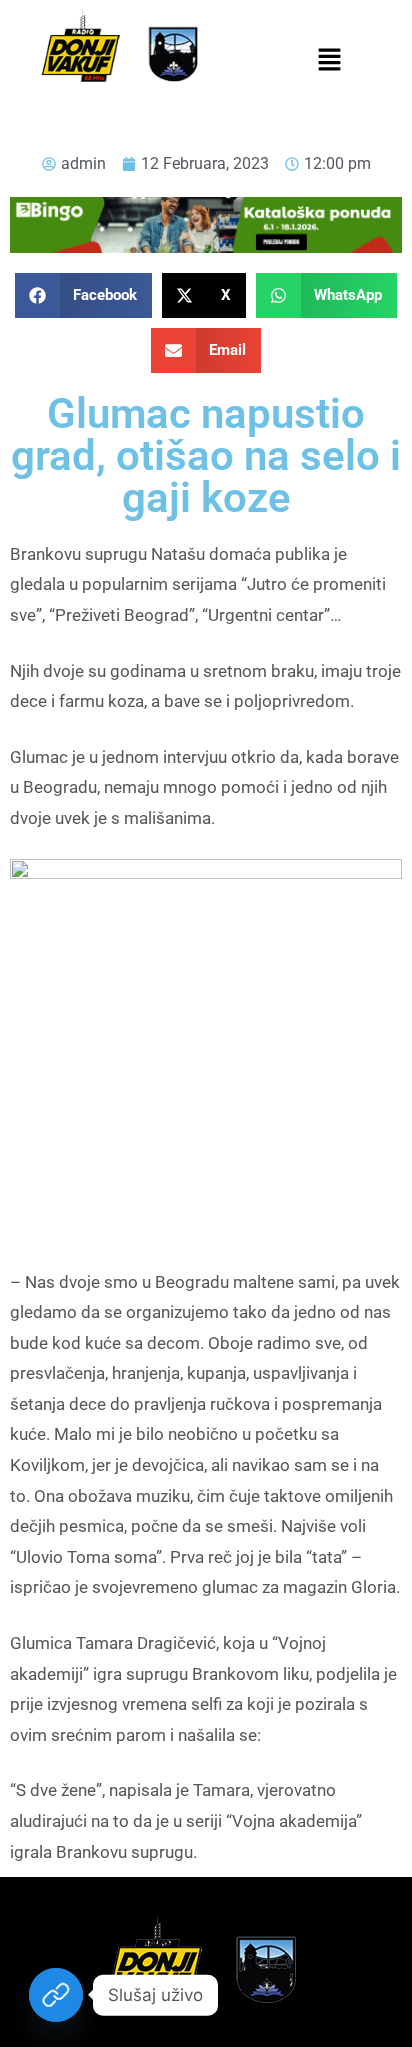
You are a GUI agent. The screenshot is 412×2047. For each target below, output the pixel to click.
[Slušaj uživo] (56, 1995)
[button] (329, 61)
